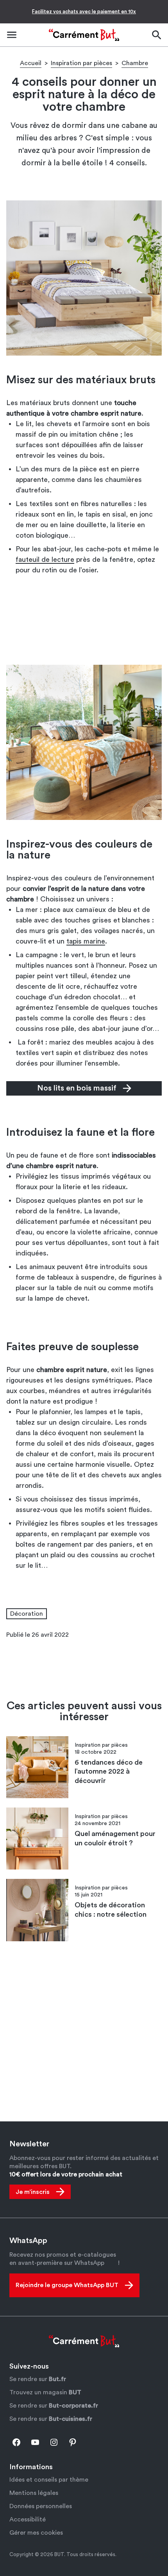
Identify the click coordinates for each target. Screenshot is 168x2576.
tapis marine (86, 941)
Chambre (135, 63)
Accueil (31, 63)
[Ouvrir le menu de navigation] (12, 35)
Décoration (27, 1614)
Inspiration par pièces (81, 63)
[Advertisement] (84, 623)
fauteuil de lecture (45, 559)
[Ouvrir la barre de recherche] (156, 35)
